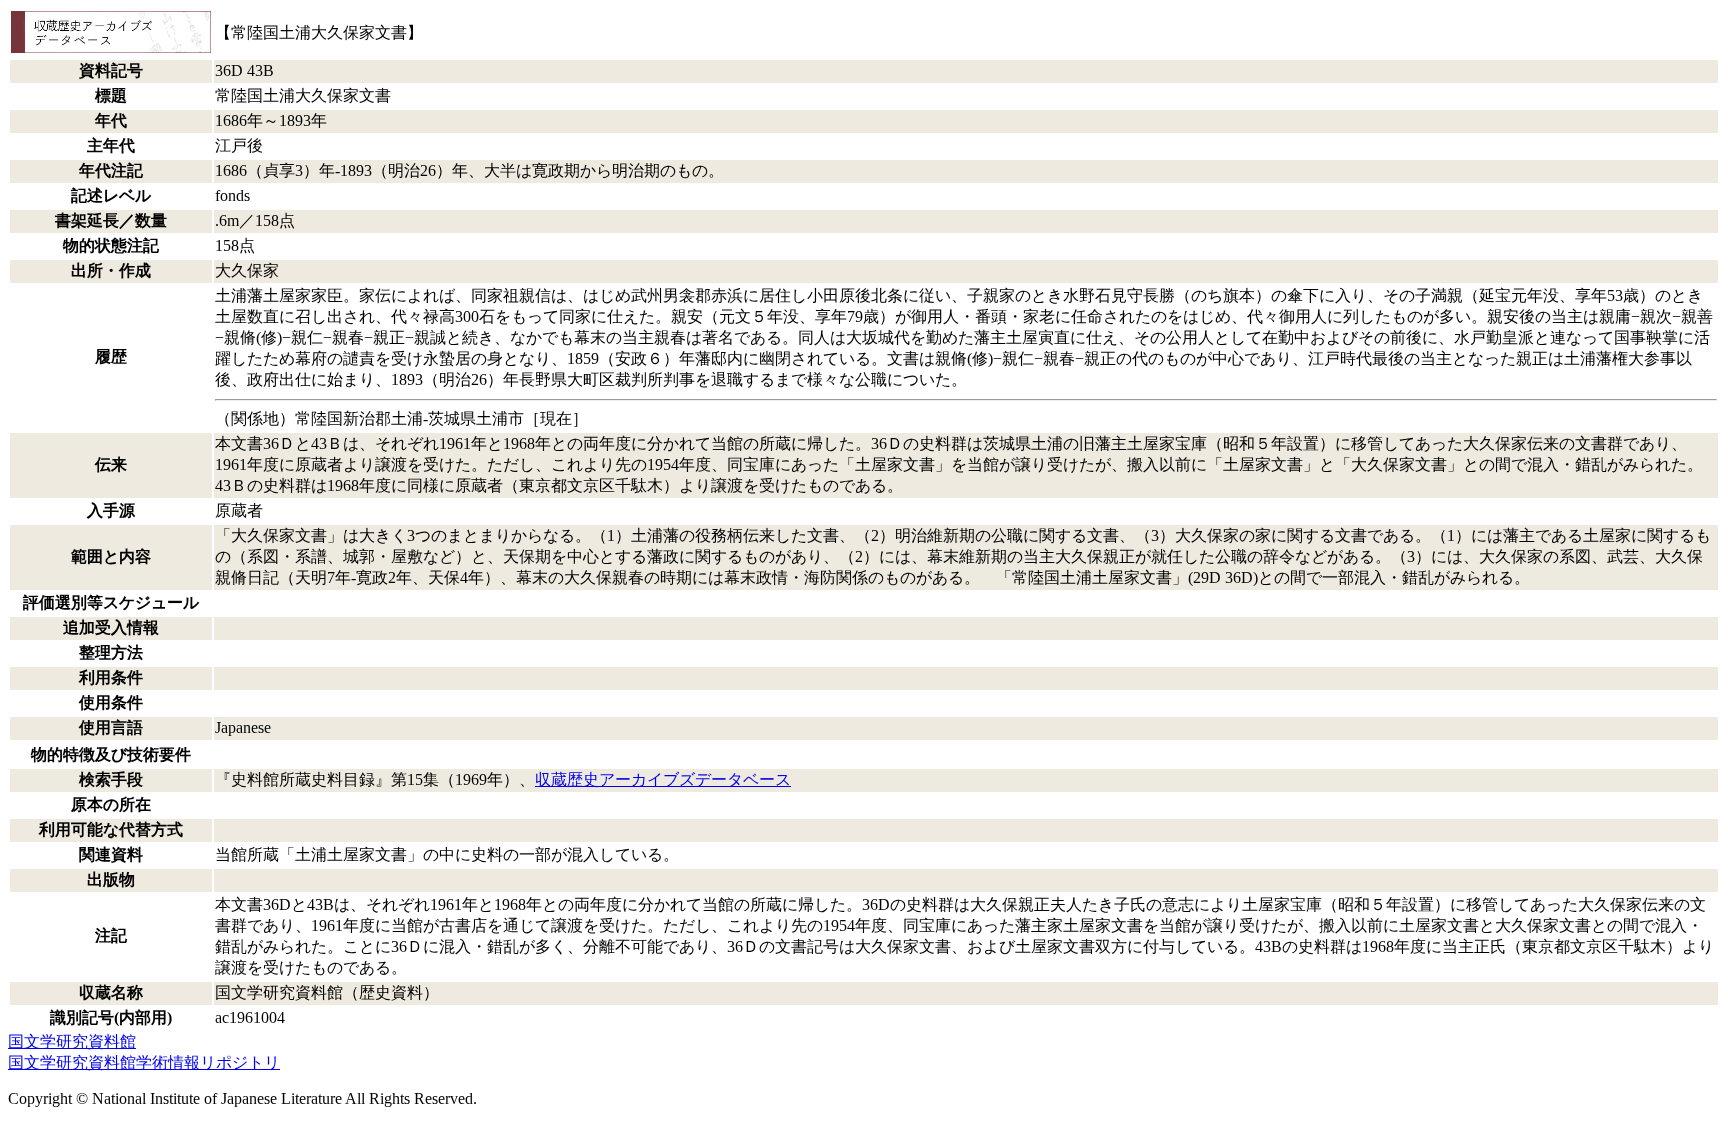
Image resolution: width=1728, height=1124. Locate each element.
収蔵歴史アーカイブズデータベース (663, 779)
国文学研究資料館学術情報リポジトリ (144, 1062)
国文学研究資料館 (72, 1041)
